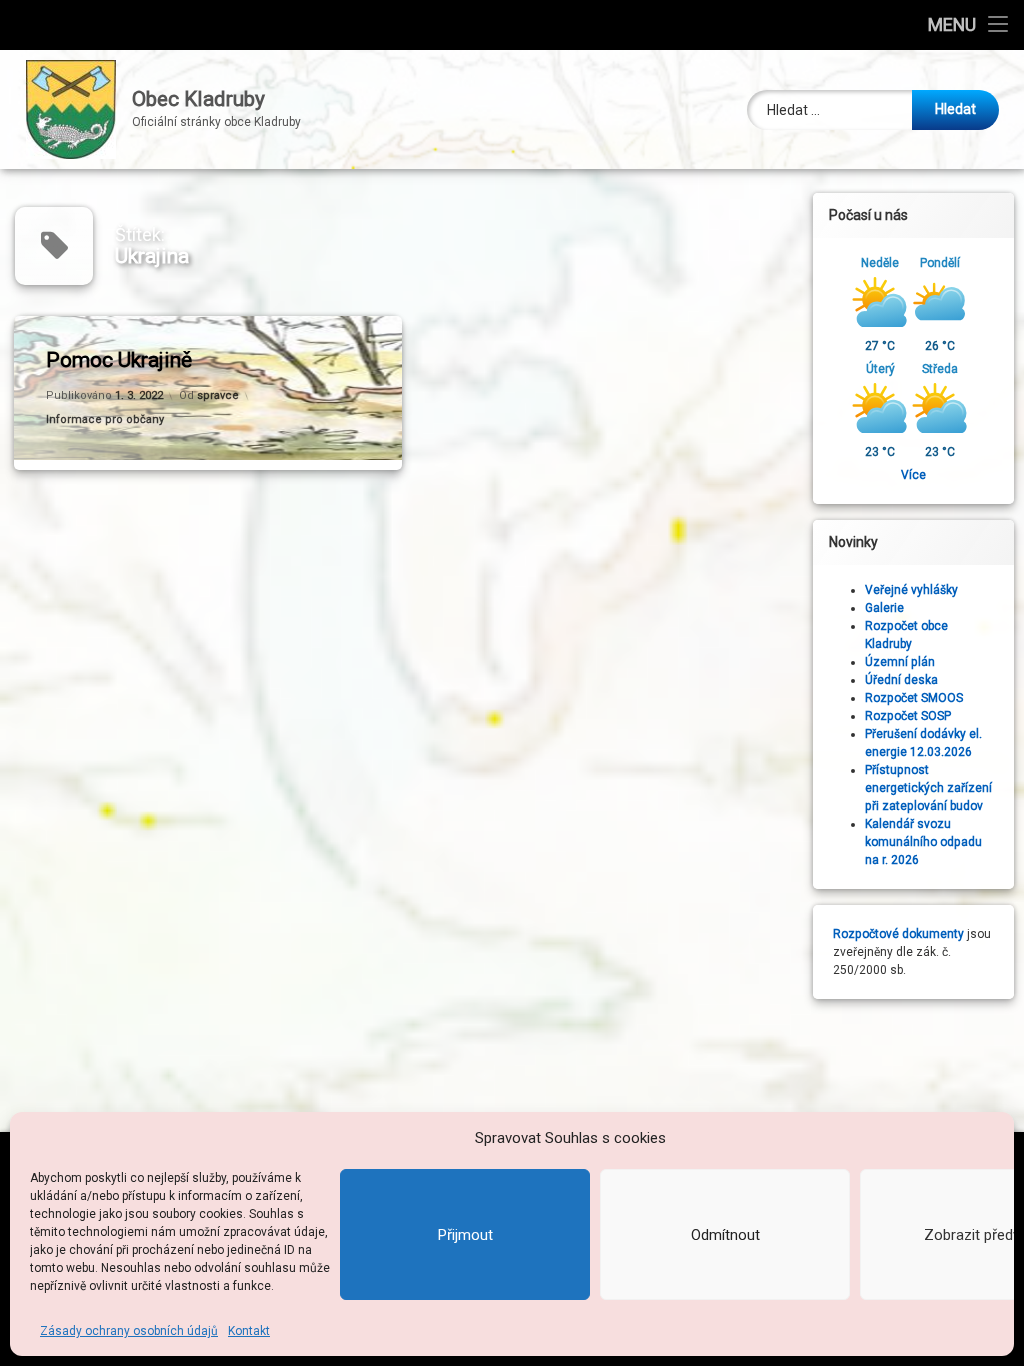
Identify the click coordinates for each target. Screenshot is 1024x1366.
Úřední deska (901, 680)
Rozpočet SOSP (908, 716)
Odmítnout (725, 1235)
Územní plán (900, 662)
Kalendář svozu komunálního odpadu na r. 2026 (923, 842)
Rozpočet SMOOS (914, 698)
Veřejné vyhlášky (911, 590)
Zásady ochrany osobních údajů (129, 1331)
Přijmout (465, 1235)
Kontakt (249, 1331)
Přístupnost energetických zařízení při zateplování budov (928, 788)
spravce (218, 395)
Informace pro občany (105, 419)
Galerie (884, 608)
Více (913, 475)
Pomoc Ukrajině (119, 360)
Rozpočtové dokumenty (898, 934)
